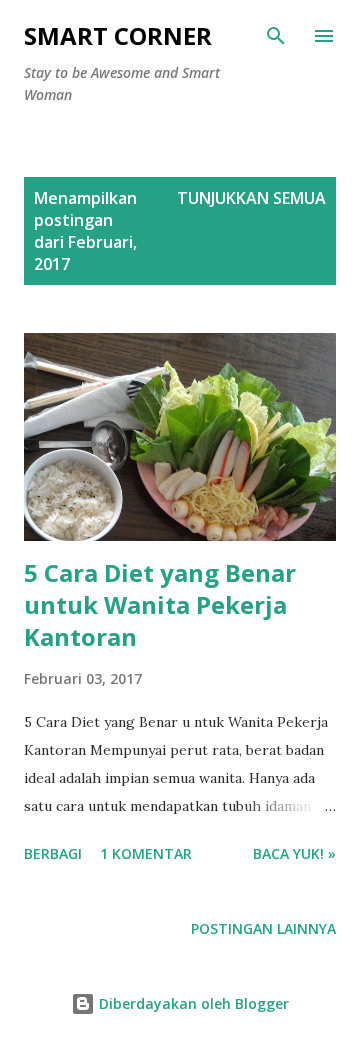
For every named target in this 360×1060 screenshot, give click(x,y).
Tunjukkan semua (251, 198)
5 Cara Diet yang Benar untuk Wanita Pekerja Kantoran (160, 604)
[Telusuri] (276, 36)
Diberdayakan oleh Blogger (192, 1003)
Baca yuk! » (294, 853)
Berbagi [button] (53, 853)
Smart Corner (118, 35)
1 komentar (146, 853)
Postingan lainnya (263, 928)
